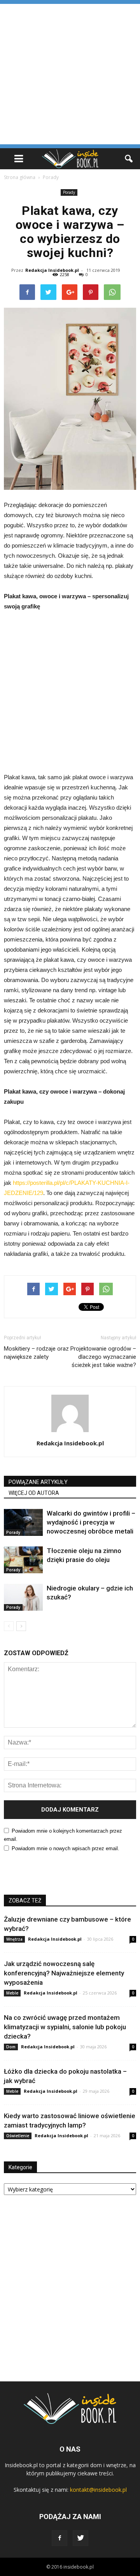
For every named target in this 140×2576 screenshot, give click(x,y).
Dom (11, 2047)
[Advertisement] (70, 74)
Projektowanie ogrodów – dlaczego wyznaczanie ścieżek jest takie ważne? (103, 1357)
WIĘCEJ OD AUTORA (34, 1493)
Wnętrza (14, 1939)
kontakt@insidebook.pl (98, 2490)
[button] (129, 159)
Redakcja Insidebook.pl (52, 270)
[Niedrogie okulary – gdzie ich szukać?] (23, 1597)
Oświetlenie (18, 2136)
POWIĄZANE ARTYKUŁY (38, 1482)
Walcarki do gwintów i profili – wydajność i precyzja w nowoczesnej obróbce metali (91, 1522)
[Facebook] (59, 2538)
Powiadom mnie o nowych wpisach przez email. (66, 1848)
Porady (69, 192)
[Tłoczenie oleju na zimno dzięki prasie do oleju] (23, 1560)
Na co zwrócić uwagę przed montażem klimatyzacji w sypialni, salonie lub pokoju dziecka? (65, 2027)
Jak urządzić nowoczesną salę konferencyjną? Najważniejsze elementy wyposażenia (64, 1973)
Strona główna (20, 177)
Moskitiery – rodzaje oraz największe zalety (36, 1353)
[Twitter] (80, 2538)
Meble (12, 1993)
